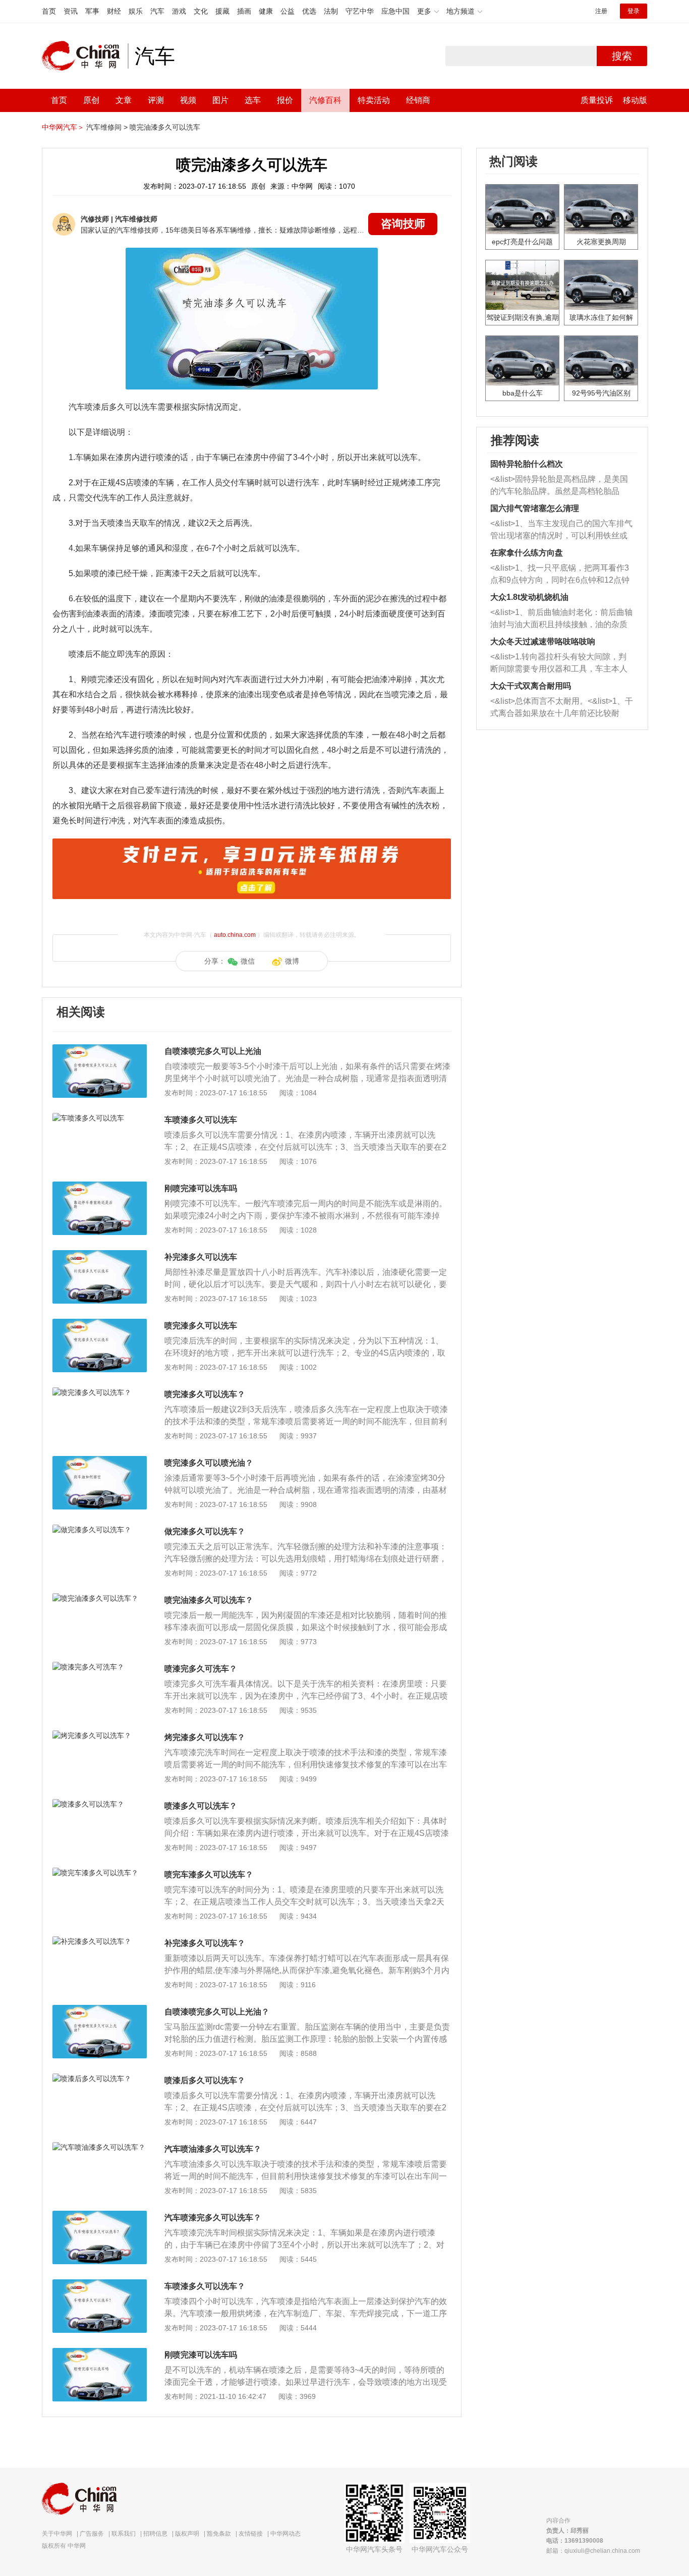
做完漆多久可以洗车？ (205, 1531)
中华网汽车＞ (63, 127)
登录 (634, 11)
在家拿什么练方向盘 (527, 553)
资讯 (71, 11)
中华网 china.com (85, 56)
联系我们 (124, 2534)
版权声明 (187, 2534)
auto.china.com (235, 935)
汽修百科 (325, 100)
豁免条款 (219, 2534)
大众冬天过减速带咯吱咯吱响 (543, 641)
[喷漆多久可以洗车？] (100, 1804)
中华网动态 (285, 2534)
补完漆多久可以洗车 (201, 1257)
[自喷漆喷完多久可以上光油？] (100, 2010)
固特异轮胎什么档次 (527, 464)
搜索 (622, 56)
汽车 (157, 11)
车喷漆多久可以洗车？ (205, 2286)
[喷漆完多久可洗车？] (100, 1667)
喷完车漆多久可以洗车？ (209, 1874)
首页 (49, 11)
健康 (266, 11)
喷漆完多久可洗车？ (201, 1669)
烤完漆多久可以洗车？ (205, 1737)
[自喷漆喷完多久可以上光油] (100, 1049)
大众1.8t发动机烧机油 (529, 597)
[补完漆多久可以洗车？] (100, 1941)
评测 (156, 100)
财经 (114, 11)
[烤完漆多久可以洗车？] (100, 1735)
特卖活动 (374, 100)
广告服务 (92, 2534)
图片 (220, 100)
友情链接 (251, 2534)
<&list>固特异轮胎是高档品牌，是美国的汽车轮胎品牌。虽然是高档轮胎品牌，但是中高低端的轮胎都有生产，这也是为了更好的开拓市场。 (559, 486)
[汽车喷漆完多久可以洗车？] (100, 2216)
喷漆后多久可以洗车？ (205, 2080)
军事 (92, 11)
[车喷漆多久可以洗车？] (100, 2284)
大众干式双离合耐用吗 (531, 686)
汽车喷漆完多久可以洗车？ (213, 2218)
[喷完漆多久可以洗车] (100, 1324)
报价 (285, 100)
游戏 (179, 11)
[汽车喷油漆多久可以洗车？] (100, 2147)
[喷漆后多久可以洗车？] (100, 2079)
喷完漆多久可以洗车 (201, 1326)
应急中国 (395, 11)
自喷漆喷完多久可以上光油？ (217, 2012)
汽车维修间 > (107, 127)
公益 (288, 11)
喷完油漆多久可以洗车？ (209, 1600)
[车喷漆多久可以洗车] (100, 1118)
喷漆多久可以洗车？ (201, 1806)
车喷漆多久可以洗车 (201, 1120)
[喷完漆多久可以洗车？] (100, 1392)
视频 (188, 100)
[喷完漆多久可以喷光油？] (100, 1461)
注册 (601, 11)
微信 (248, 961)
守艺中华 (360, 11)
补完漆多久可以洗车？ (205, 1943)
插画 (244, 11)
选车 (253, 100)
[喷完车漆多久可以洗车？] (100, 1873)
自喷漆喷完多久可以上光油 (213, 1051)
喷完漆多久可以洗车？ (205, 1394)
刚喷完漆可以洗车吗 (201, 1188)
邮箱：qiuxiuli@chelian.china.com (593, 2551)
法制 (331, 11)
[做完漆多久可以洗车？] (100, 1530)
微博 (292, 961)
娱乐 (136, 11)
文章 (124, 100)
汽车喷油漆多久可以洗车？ (213, 2149)
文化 (201, 11)
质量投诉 (597, 100)
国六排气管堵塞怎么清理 (535, 508)
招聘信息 (155, 2534)
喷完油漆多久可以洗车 (165, 127)
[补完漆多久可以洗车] (100, 1255)
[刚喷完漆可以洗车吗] (100, 1187)
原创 (91, 100)
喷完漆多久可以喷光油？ (209, 1463)
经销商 (418, 100)
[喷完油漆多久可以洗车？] (100, 1598)
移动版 (635, 100)
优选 (309, 11)
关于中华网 (57, 2534)
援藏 (222, 11)
